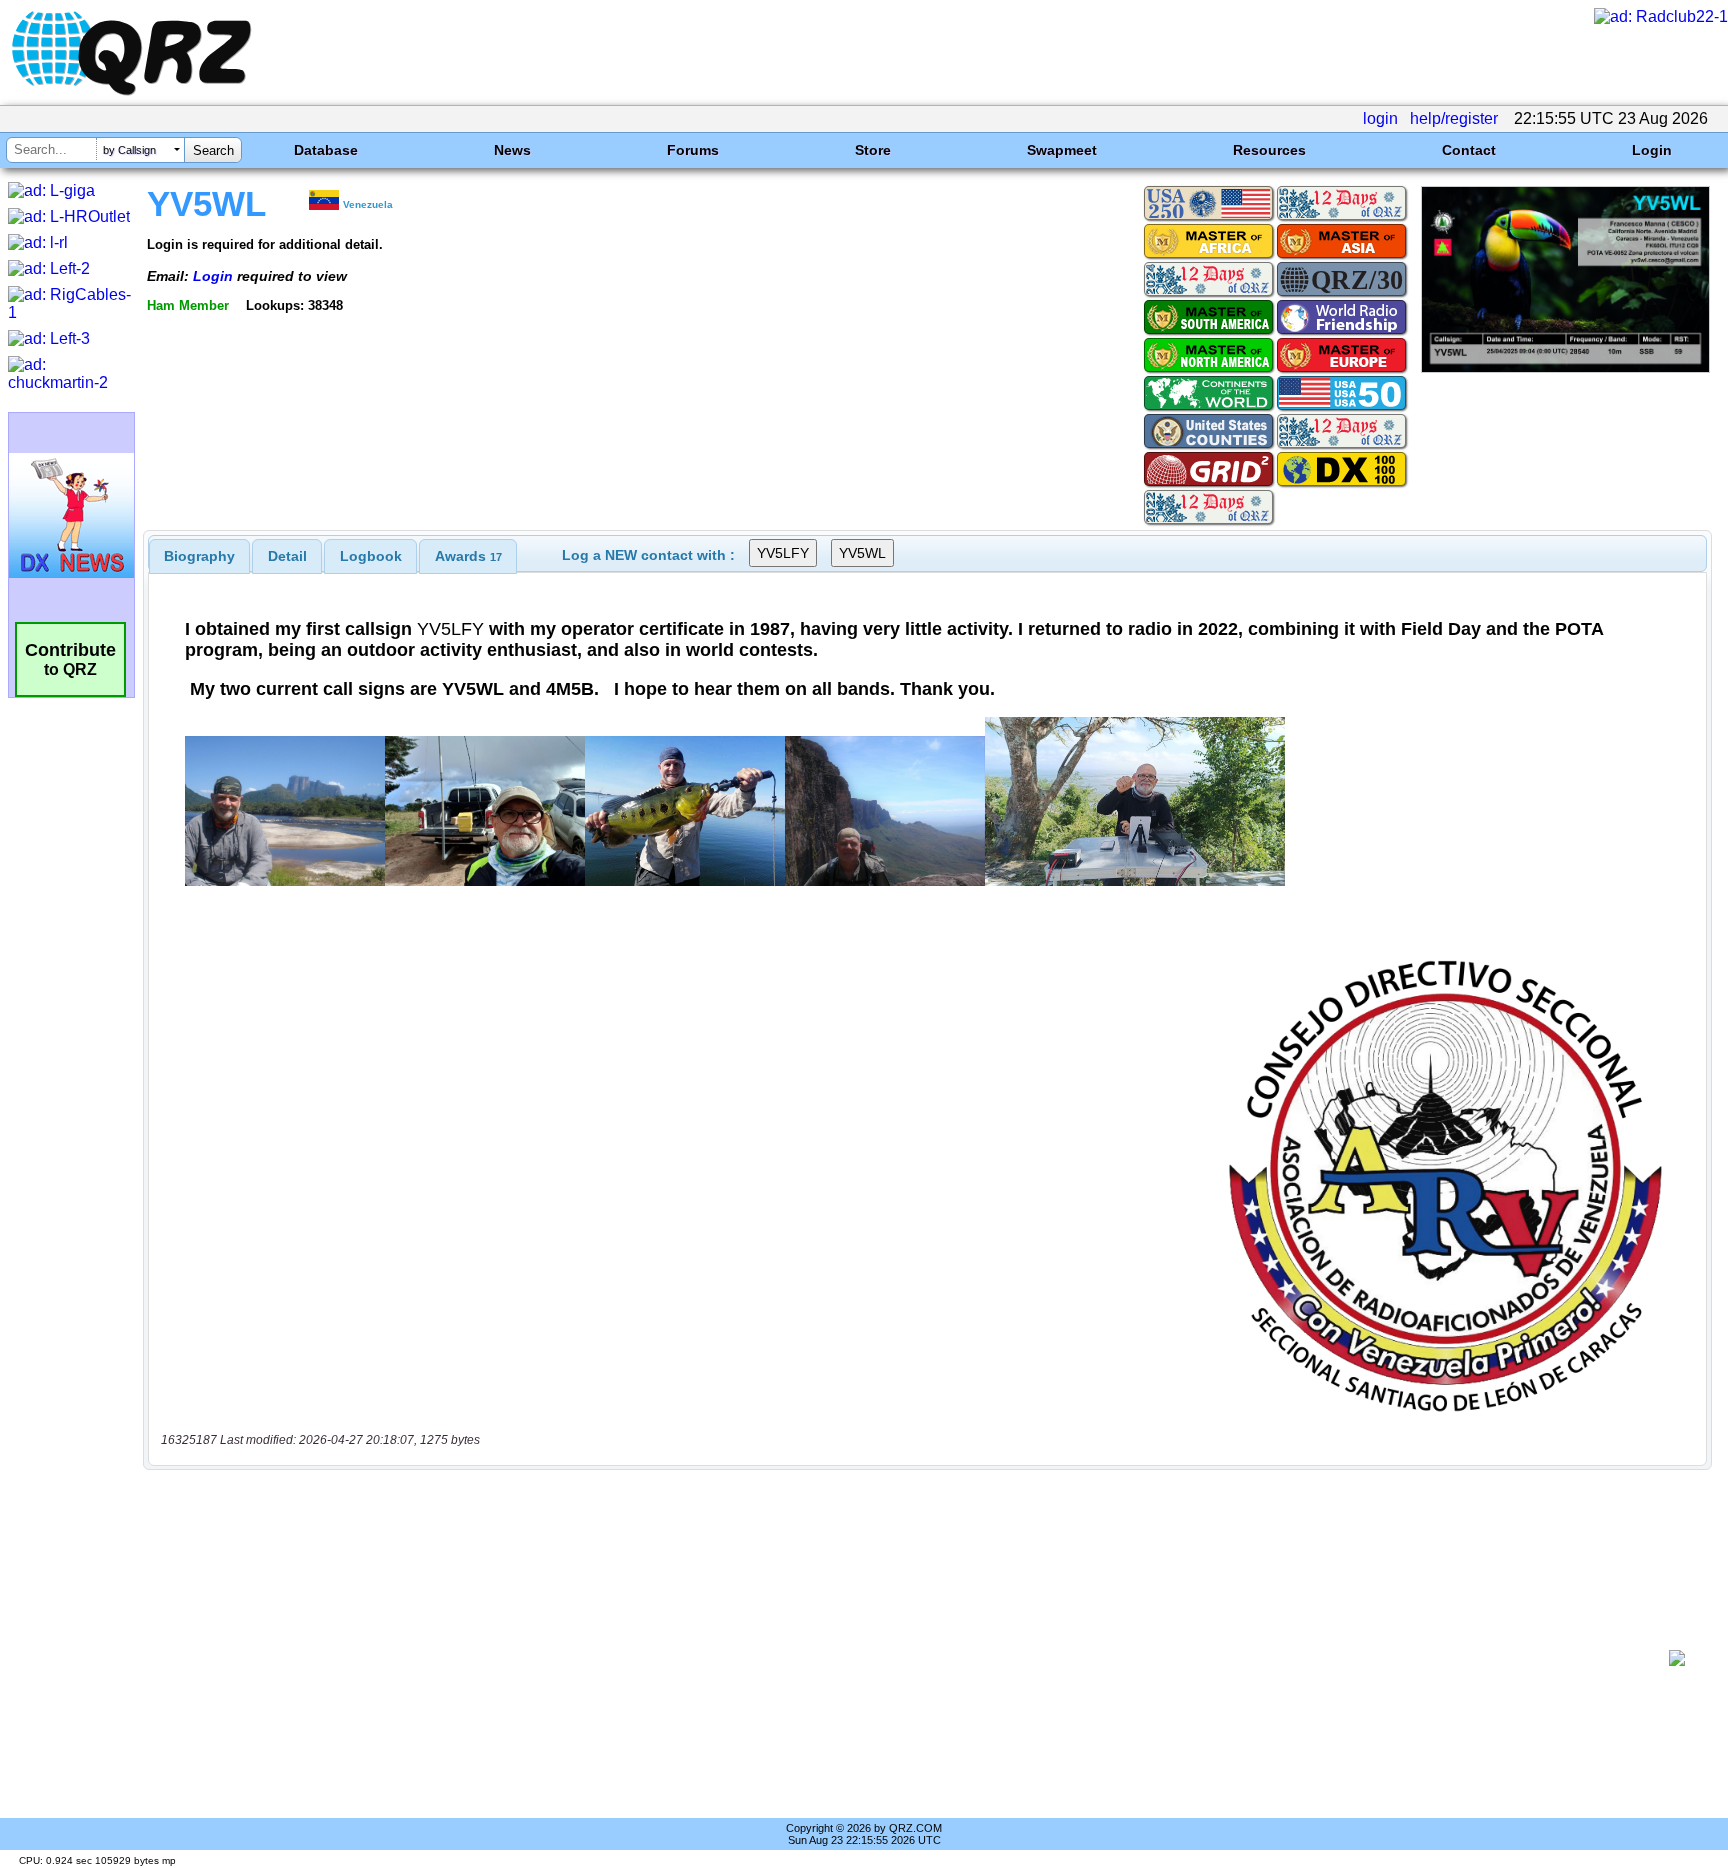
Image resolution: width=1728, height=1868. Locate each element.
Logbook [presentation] (371, 556)
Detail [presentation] (287, 556)
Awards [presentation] (468, 556)
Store (873, 150)
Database (326, 150)
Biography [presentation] (199, 556)
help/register (1454, 118)
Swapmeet (1062, 150)
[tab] (199, 556)
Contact (1469, 150)
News (512, 150)
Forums (693, 150)
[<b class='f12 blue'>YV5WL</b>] (1565, 367)
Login (1652, 150)
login (1380, 118)
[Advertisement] (909, 1658)
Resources (1269, 150)
